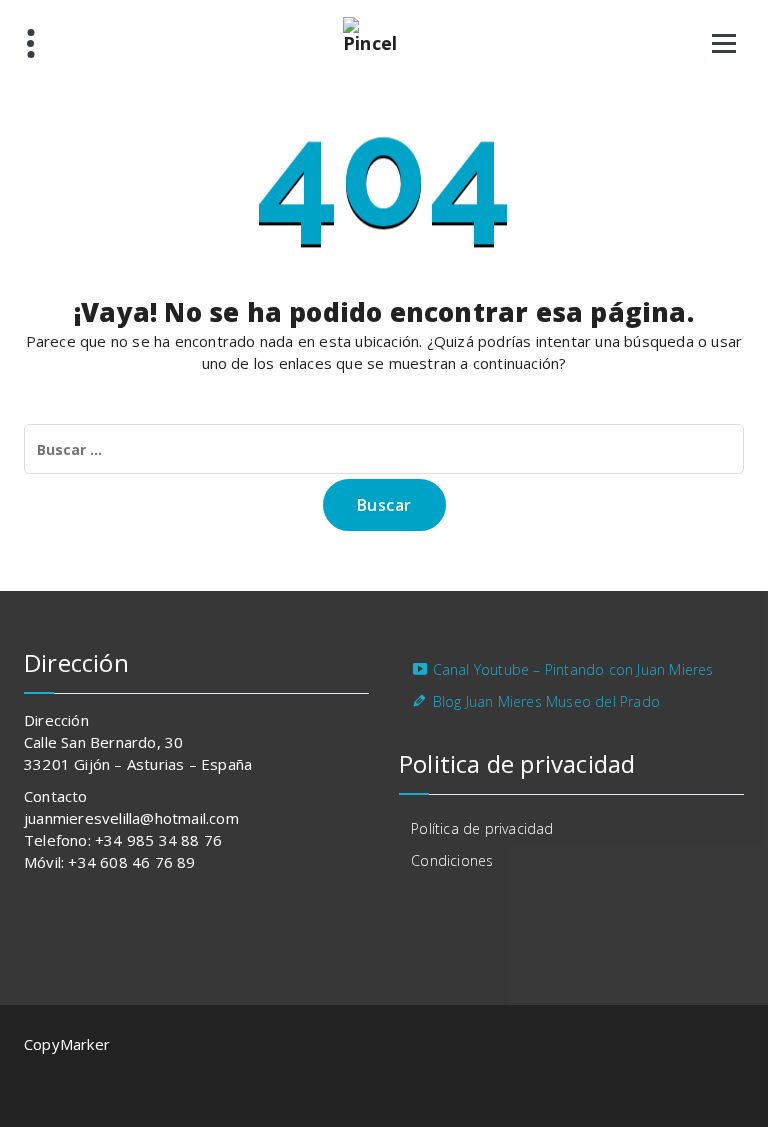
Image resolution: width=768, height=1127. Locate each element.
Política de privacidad (482, 828)
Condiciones (452, 860)
